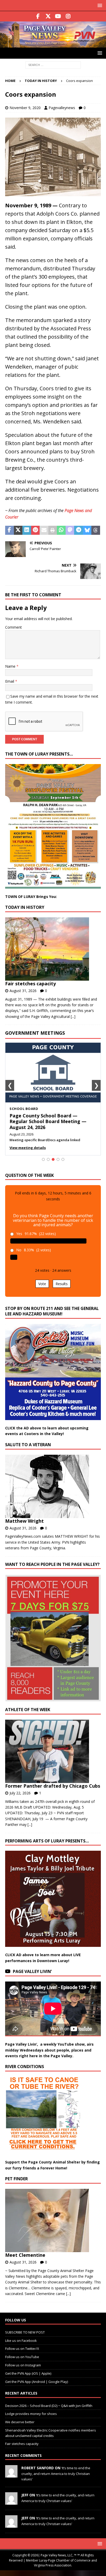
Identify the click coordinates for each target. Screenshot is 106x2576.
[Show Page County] (58, 1159)
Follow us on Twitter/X (22, 2349)
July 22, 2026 (20, 1793)
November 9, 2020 (25, 108)
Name (11, 666)
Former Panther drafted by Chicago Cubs (53, 1786)
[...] (73, 1016)
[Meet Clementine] (51, 2220)
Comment (14, 627)
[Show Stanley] (63, 1159)
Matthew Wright (24, 1521)
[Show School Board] (53, 1159)
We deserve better (20, 2422)
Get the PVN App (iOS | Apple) (28, 2373)
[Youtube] (58, 16)
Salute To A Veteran (28, 1445)
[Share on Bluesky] (87, 530)
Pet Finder (16, 2179)
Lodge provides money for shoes (31, 2414)
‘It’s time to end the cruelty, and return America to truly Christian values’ (56, 2473)
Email (10, 681)
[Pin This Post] (36, 530)
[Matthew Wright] (51, 1486)
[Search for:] (53, 65)
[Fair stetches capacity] (51, 949)
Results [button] (62, 1284)
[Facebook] (38, 16)
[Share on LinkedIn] (27, 530)
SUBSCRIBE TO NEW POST (25, 2332)
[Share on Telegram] (78, 530)
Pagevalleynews (62, 108)
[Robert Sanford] (11, 2475)
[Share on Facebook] (10, 530)
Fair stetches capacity (30, 984)
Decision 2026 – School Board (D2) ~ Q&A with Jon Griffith (49, 2406)
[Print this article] (53, 530)
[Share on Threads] (96, 530)
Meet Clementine (25, 2255)
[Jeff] (11, 2502)
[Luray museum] (53, 193)
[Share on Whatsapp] (61, 530)
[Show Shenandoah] (48, 1159)
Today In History (25, 907)
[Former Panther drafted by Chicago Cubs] (51, 1751)
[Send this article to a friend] (44, 530)
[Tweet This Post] (18, 530)
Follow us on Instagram (23, 2365)
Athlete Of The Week (28, 1710)
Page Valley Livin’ (32, 1971)
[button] (99, 5)
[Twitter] (48, 16)
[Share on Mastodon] (70, 530)
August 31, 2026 (23, 991)
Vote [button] (42, 1284)
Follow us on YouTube (22, 2357)
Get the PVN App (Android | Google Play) (37, 2382)
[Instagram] (68, 16)
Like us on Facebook (21, 2341)
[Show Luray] (43, 1159)
